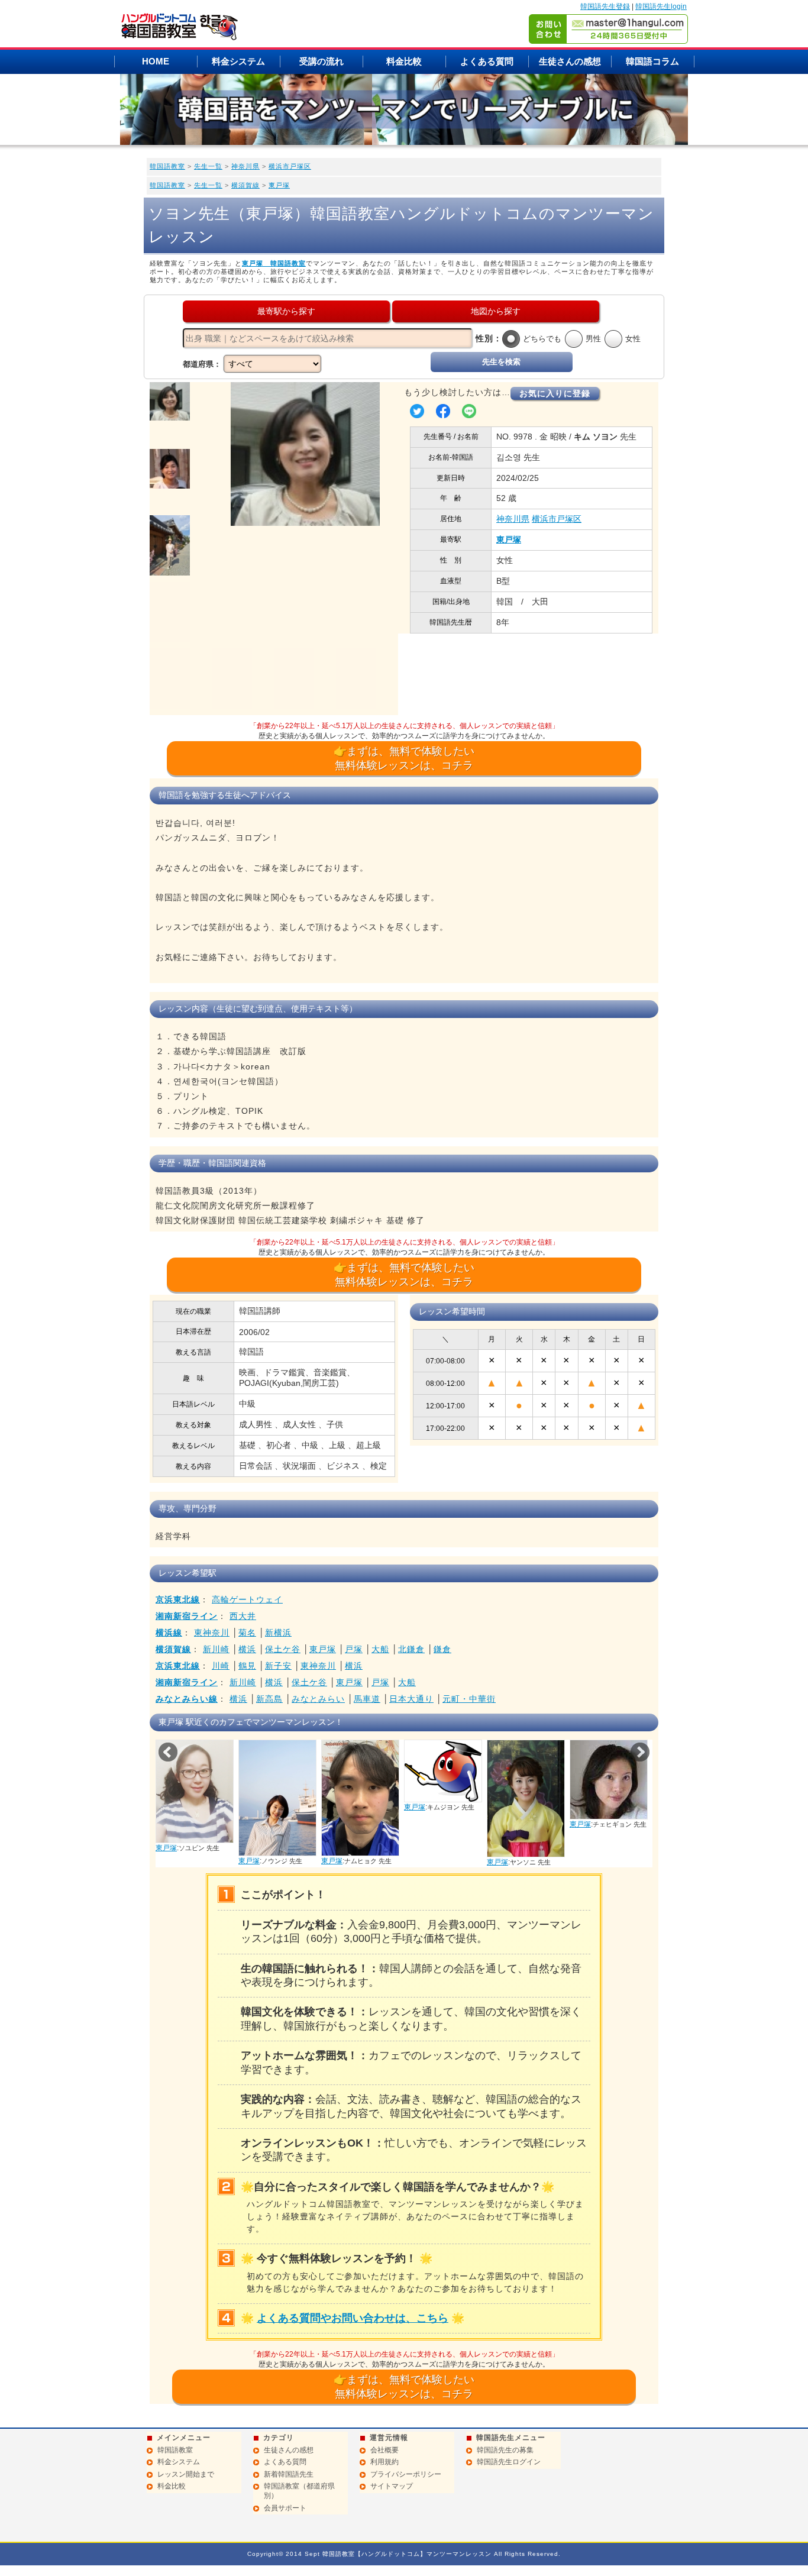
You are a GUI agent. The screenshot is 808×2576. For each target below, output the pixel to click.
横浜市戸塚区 (290, 166)
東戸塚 (279, 185)
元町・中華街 (469, 1699)
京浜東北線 (178, 1599)
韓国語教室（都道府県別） (299, 2491)
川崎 (221, 1666)
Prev (168, 1752)
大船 (380, 1649)
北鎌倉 (411, 1649)
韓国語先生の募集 (505, 2450)
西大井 (243, 1616)
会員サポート (285, 2508)
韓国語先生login (661, 7)
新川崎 (216, 1649)
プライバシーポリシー (406, 2474)
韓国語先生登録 (605, 7)
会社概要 (384, 2450)
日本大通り (411, 1699)
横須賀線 (245, 185)
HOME (156, 61)
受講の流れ (321, 61)
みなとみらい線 (187, 1699)
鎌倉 (442, 1649)
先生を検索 (501, 362)
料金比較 (404, 61)
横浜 (247, 1649)
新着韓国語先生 (289, 2474)
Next (640, 1752)
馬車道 (367, 1699)
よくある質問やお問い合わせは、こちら (353, 2318)
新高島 (269, 1699)
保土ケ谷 (283, 1649)
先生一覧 (208, 166)
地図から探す (496, 311)
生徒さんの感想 (570, 61)
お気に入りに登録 (555, 393)
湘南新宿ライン (187, 1616)
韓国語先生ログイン (509, 2462)
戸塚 (354, 1649)
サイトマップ (392, 2486)
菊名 (247, 1633)
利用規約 (384, 2462)
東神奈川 (212, 1633)
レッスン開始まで (186, 2474)
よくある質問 (487, 61)
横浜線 (169, 1633)
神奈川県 (245, 166)
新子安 (278, 1666)
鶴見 (247, 1666)
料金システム (238, 61)
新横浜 (278, 1633)
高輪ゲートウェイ (247, 1599)
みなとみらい (318, 1699)
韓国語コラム (652, 61)
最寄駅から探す (286, 311)
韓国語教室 (167, 166)
